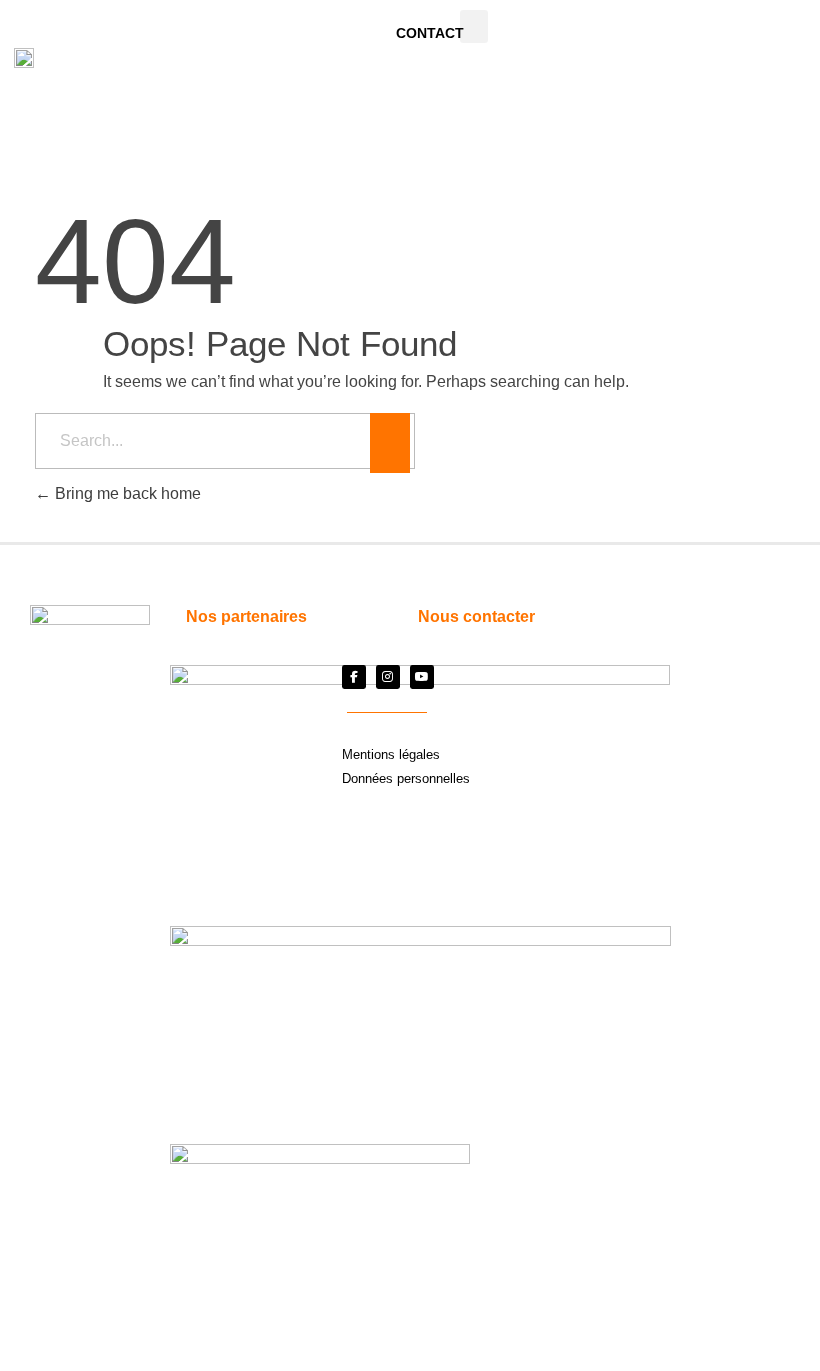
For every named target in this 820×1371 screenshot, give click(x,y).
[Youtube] (422, 677)
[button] (474, 26)
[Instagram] (388, 677)
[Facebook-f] (354, 677)
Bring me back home (126, 493)
